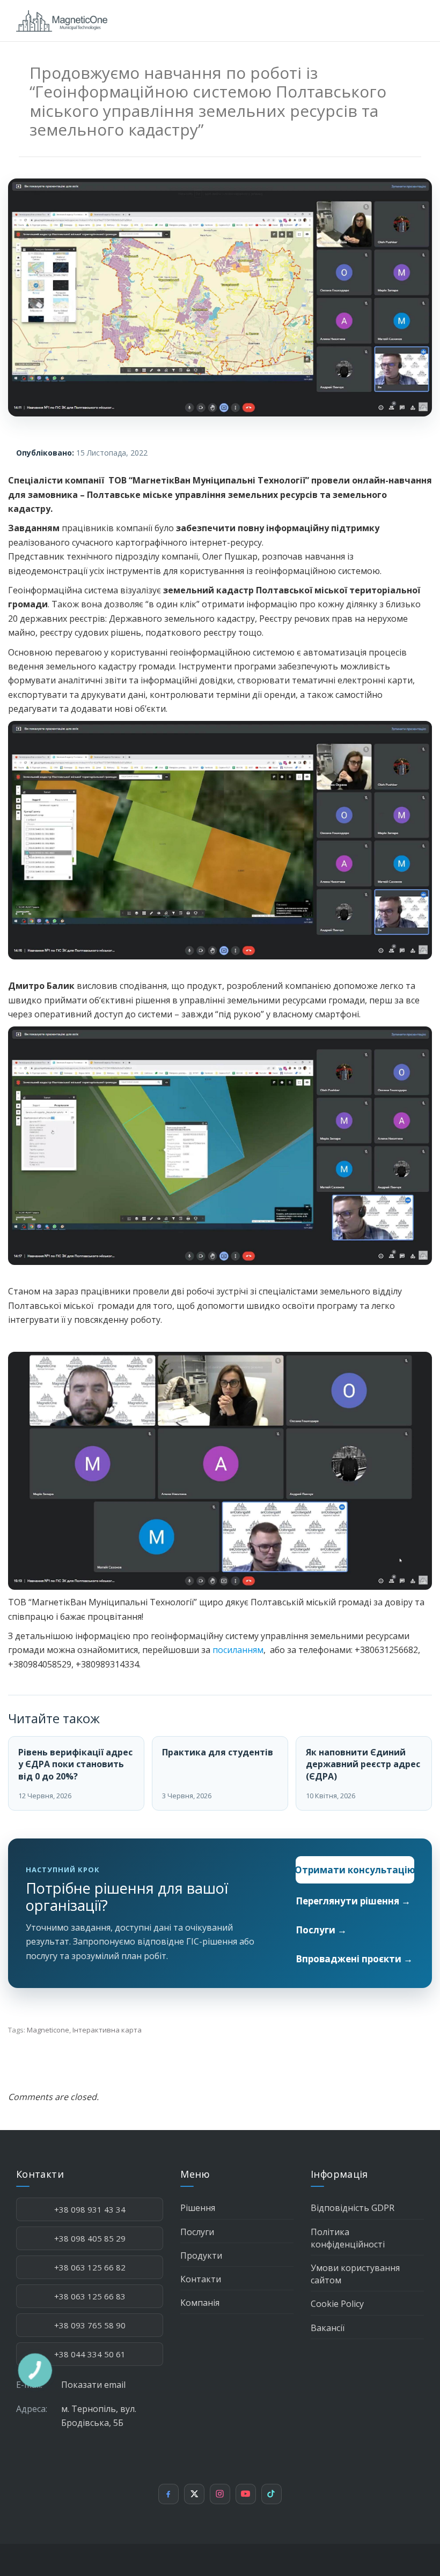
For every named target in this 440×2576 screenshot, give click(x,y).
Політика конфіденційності (348, 2238)
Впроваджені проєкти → (354, 1959)
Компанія (200, 2303)
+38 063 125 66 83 (90, 2296)
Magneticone (48, 2030)
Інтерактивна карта (107, 2030)
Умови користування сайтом (355, 2274)
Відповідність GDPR (353, 2208)
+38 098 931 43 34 (90, 2209)
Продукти (201, 2255)
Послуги (197, 2232)
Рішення (198, 2208)
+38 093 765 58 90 (90, 2325)
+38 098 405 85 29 (90, 2238)
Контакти (201, 2279)
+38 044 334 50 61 (90, 2354)
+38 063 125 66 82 (90, 2267)
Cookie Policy (337, 2304)
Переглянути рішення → (353, 1901)
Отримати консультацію (355, 1870)
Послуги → (321, 1930)
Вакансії (328, 2328)
